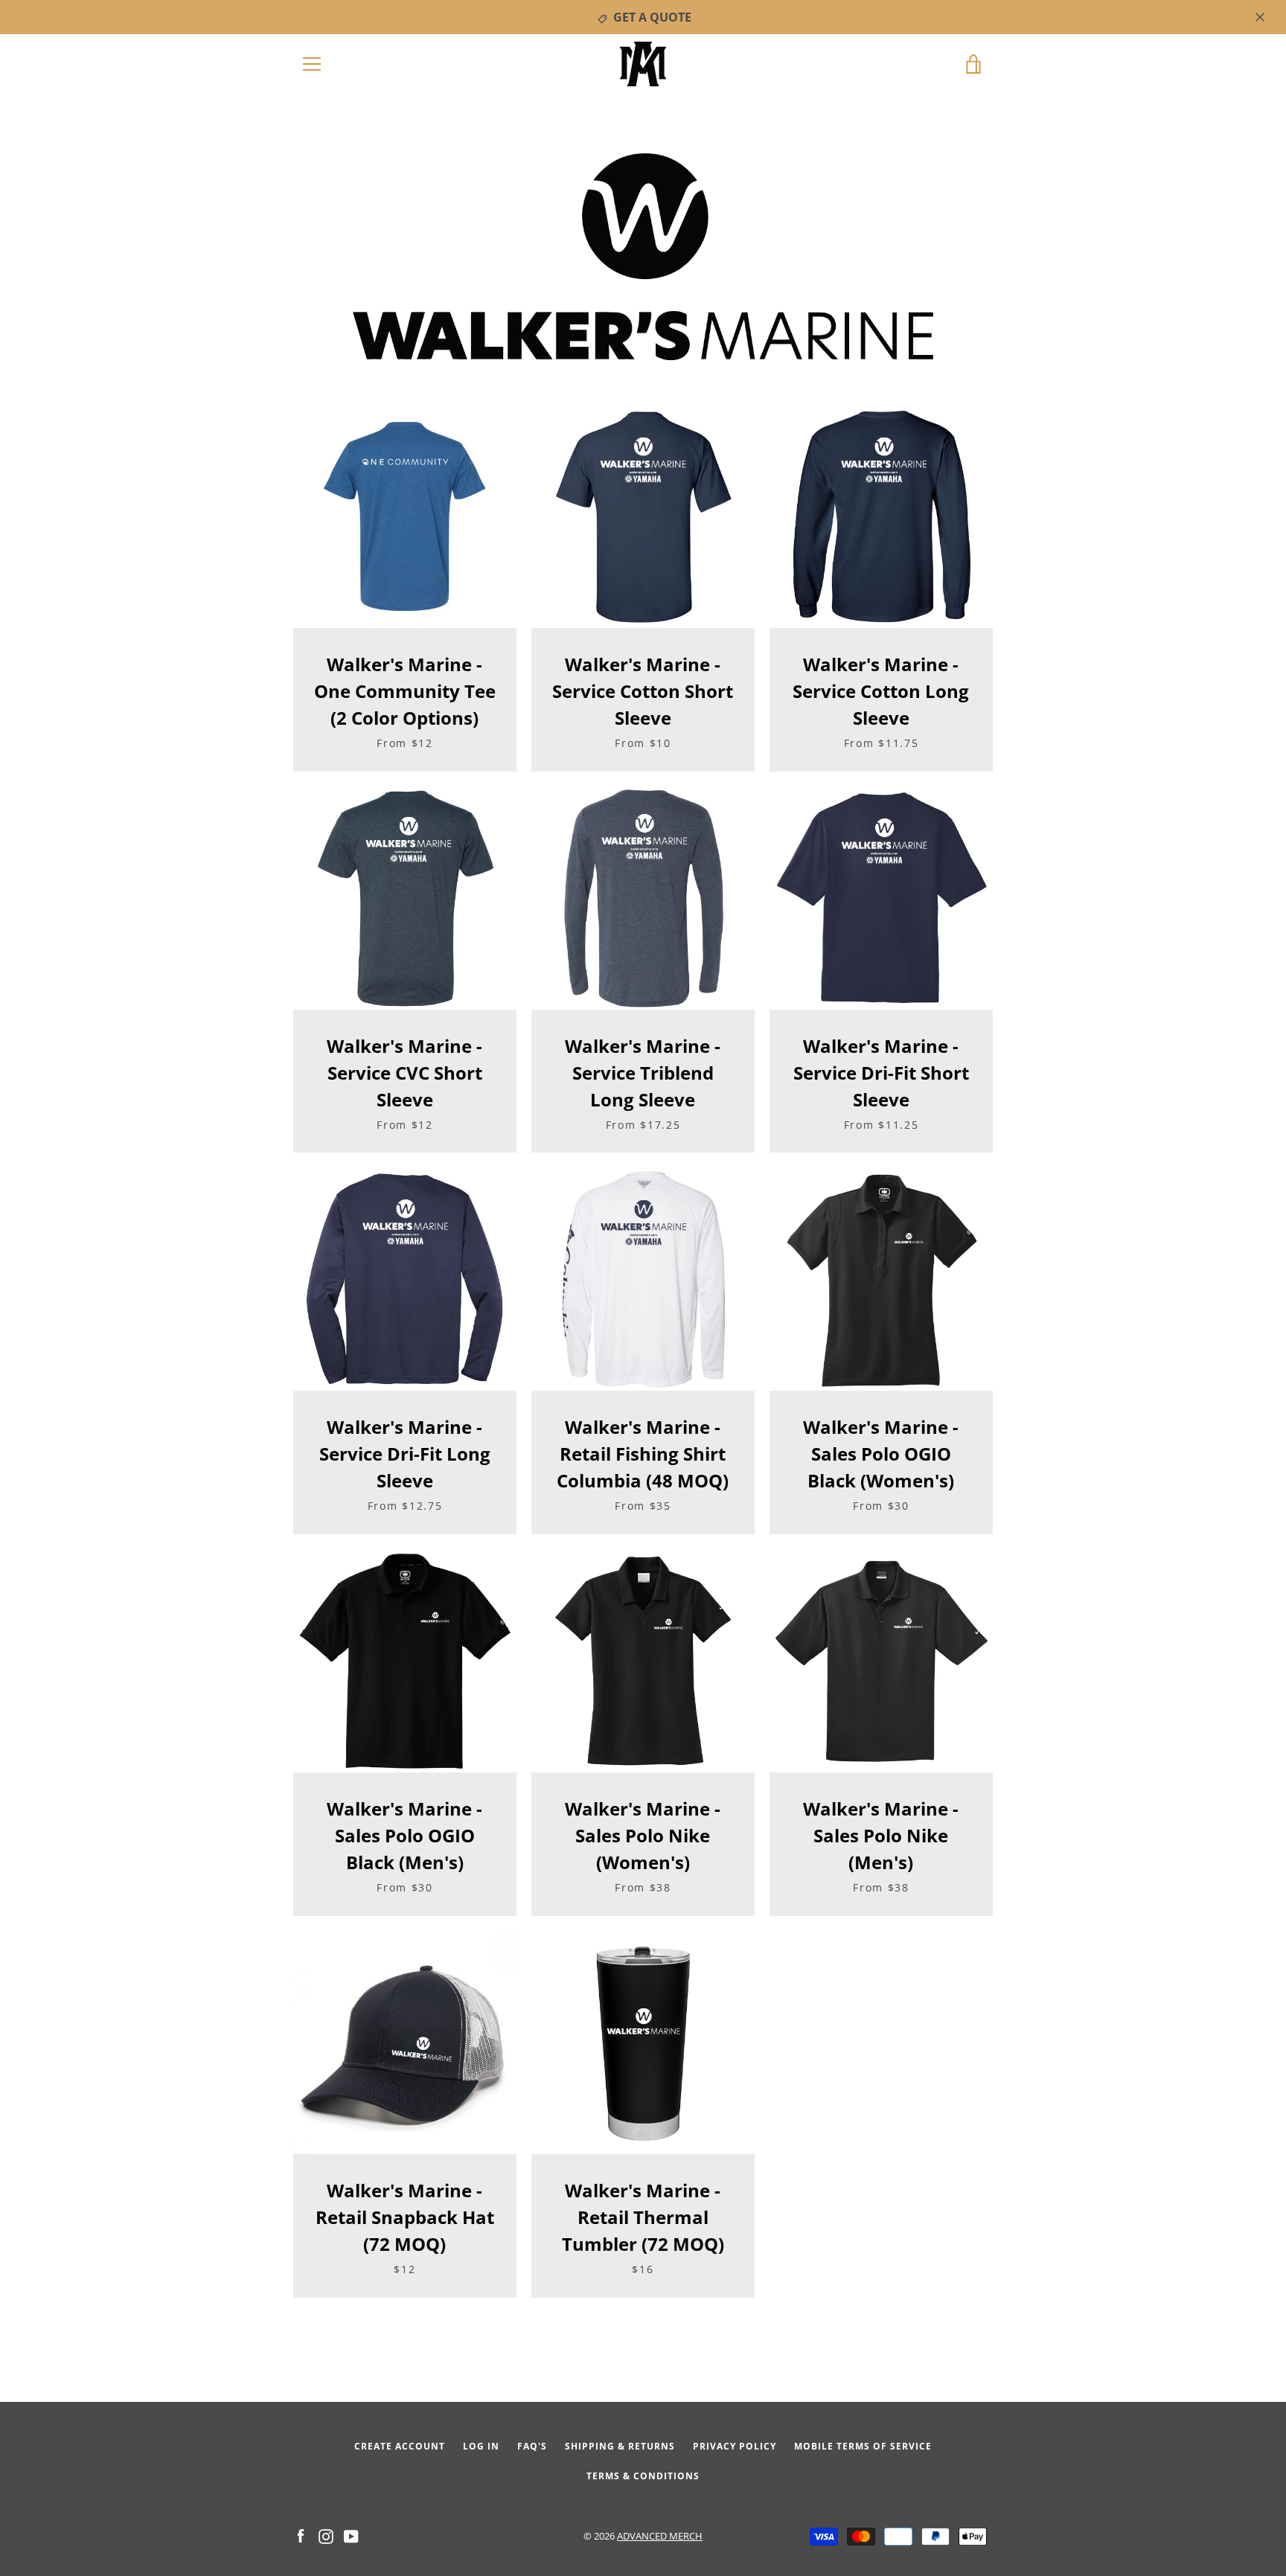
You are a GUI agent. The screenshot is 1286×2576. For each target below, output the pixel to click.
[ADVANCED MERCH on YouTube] (351, 2535)
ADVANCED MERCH (660, 2536)
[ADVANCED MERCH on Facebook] (301, 2535)
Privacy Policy (735, 2446)
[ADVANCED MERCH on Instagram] (326, 2535)
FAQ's (532, 2446)
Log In (481, 2446)
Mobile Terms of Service (863, 2446)
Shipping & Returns (620, 2446)
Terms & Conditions (643, 2476)
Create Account (400, 2446)
